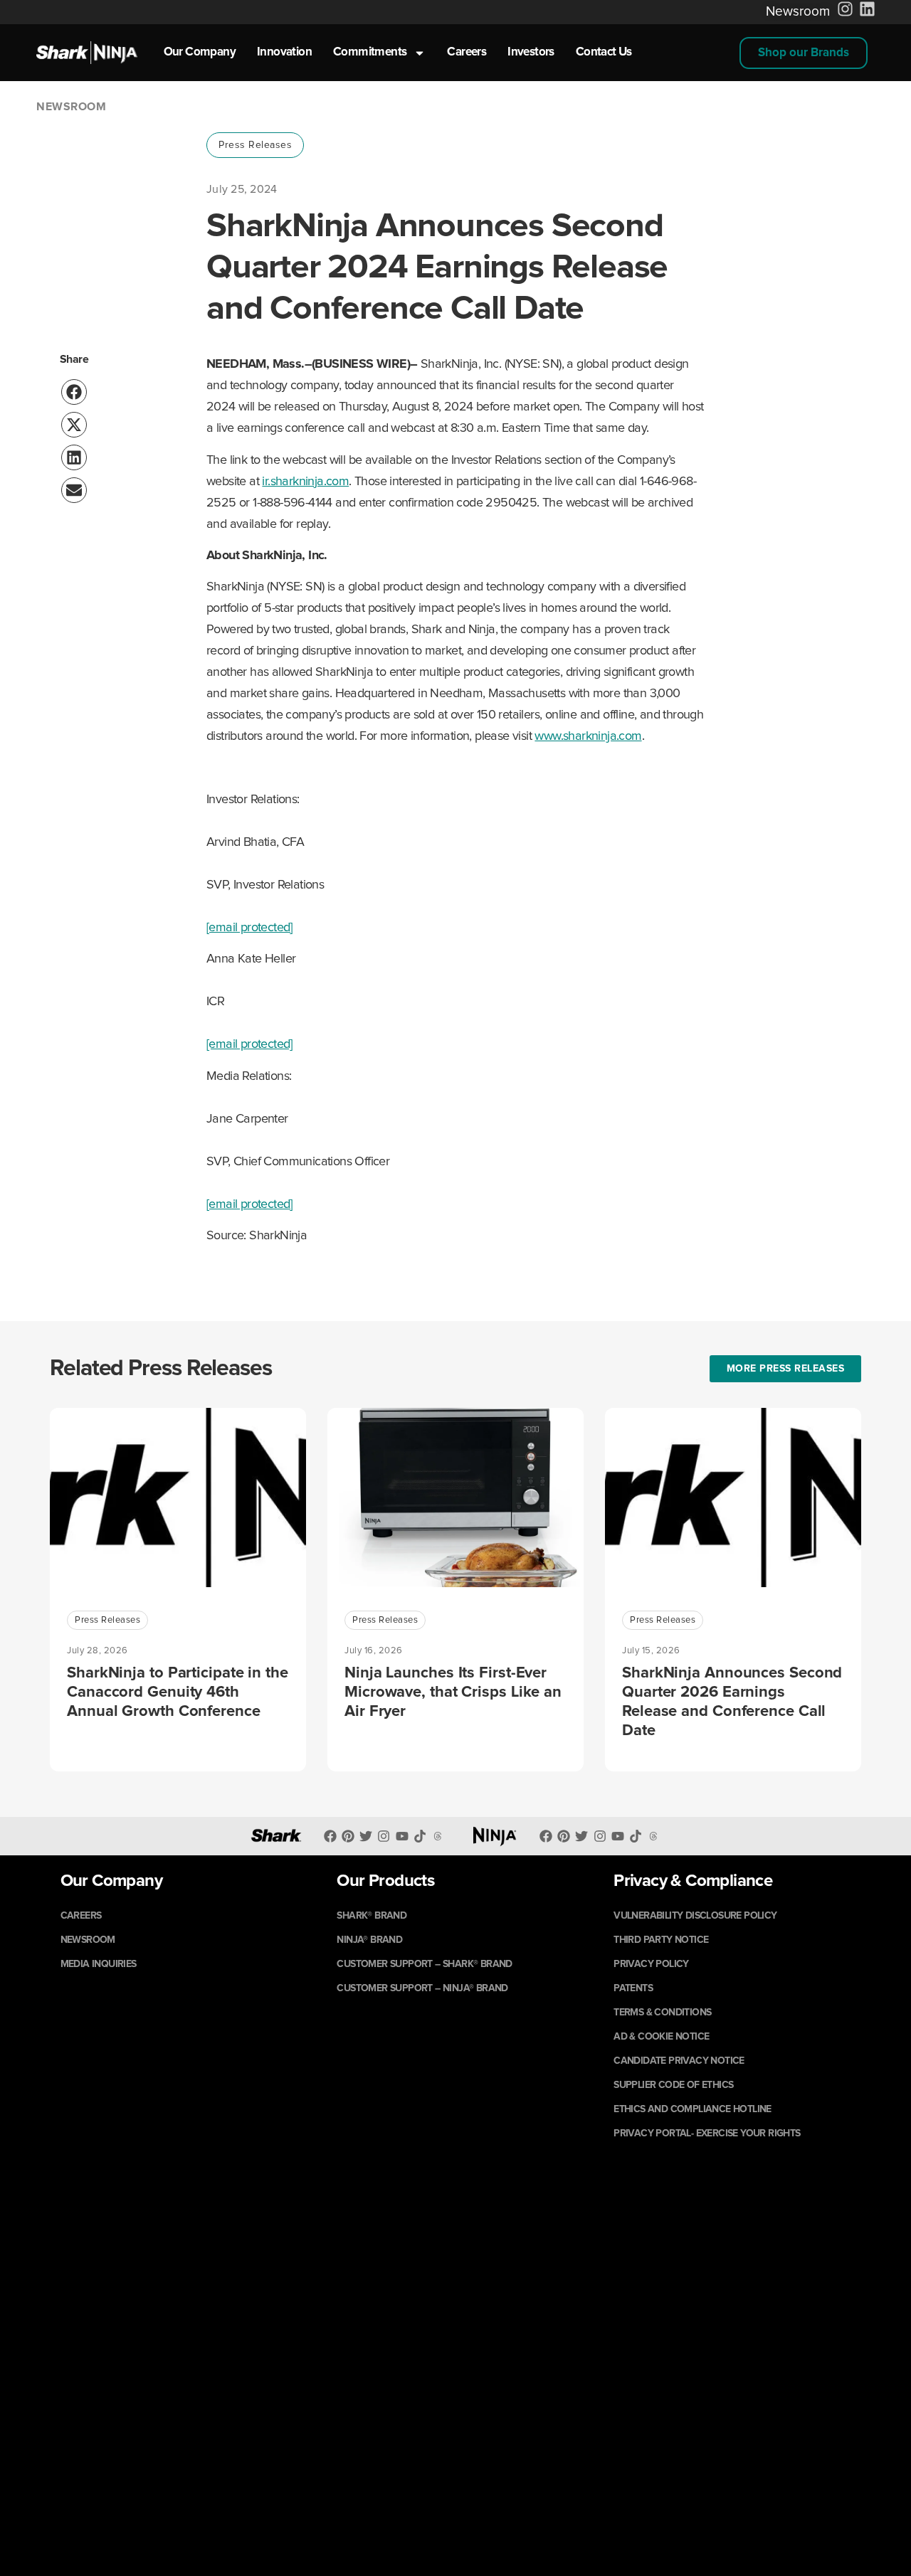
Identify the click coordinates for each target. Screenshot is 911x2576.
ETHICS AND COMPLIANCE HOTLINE (693, 2109)
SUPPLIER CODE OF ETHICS (673, 2085)
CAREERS (81, 1916)
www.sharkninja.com (588, 736)
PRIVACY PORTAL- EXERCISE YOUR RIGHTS (707, 2134)
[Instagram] (384, 1836)
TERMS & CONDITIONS (662, 2013)
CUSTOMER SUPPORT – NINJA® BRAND (422, 1988)
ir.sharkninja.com (305, 482)
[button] (804, 53)
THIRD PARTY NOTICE (661, 1940)
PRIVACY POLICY (651, 1964)
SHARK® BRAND (372, 1916)
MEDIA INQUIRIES (99, 1964)
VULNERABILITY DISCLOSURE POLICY (695, 1916)
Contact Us (604, 52)
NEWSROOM (88, 1940)
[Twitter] (366, 1836)
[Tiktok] (635, 1836)
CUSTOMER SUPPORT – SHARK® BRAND (424, 1964)
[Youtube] (402, 1836)
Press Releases (255, 145)
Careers (467, 52)
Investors (531, 52)
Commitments (370, 52)
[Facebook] (330, 1836)
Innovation (284, 52)
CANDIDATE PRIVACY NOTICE (679, 2061)
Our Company (200, 52)
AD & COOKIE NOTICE (661, 2037)
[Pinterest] (348, 1836)
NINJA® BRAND (369, 1940)
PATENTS (633, 1988)
